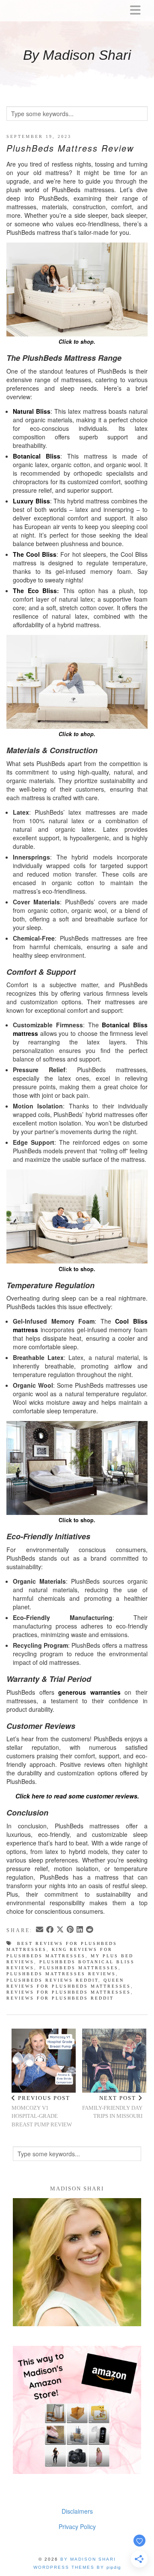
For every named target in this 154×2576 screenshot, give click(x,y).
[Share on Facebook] (50, 1930)
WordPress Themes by (77, 2567)
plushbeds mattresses (79, 1968)
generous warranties (89, 1692)
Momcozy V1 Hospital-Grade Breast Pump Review (42, 2111)
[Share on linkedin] (80, 1930)
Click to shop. (77, 1269)
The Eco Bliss (35, 591)
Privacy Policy (77, 2526)
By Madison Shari (77, 55)
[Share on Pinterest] (71, 1930)
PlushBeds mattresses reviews (61, 1974)
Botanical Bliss (37, 456)
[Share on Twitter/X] (61, 1930)
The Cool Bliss (35, 554)
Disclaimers (77, 2511)
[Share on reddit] (90, 1930)
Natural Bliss (32, 411)
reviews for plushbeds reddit (60, 1998)
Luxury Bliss (31, 501)
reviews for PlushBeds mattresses (69, 1992)
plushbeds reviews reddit (52, 1980)
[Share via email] (40, 1930)
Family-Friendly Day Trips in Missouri (112, 2107)
